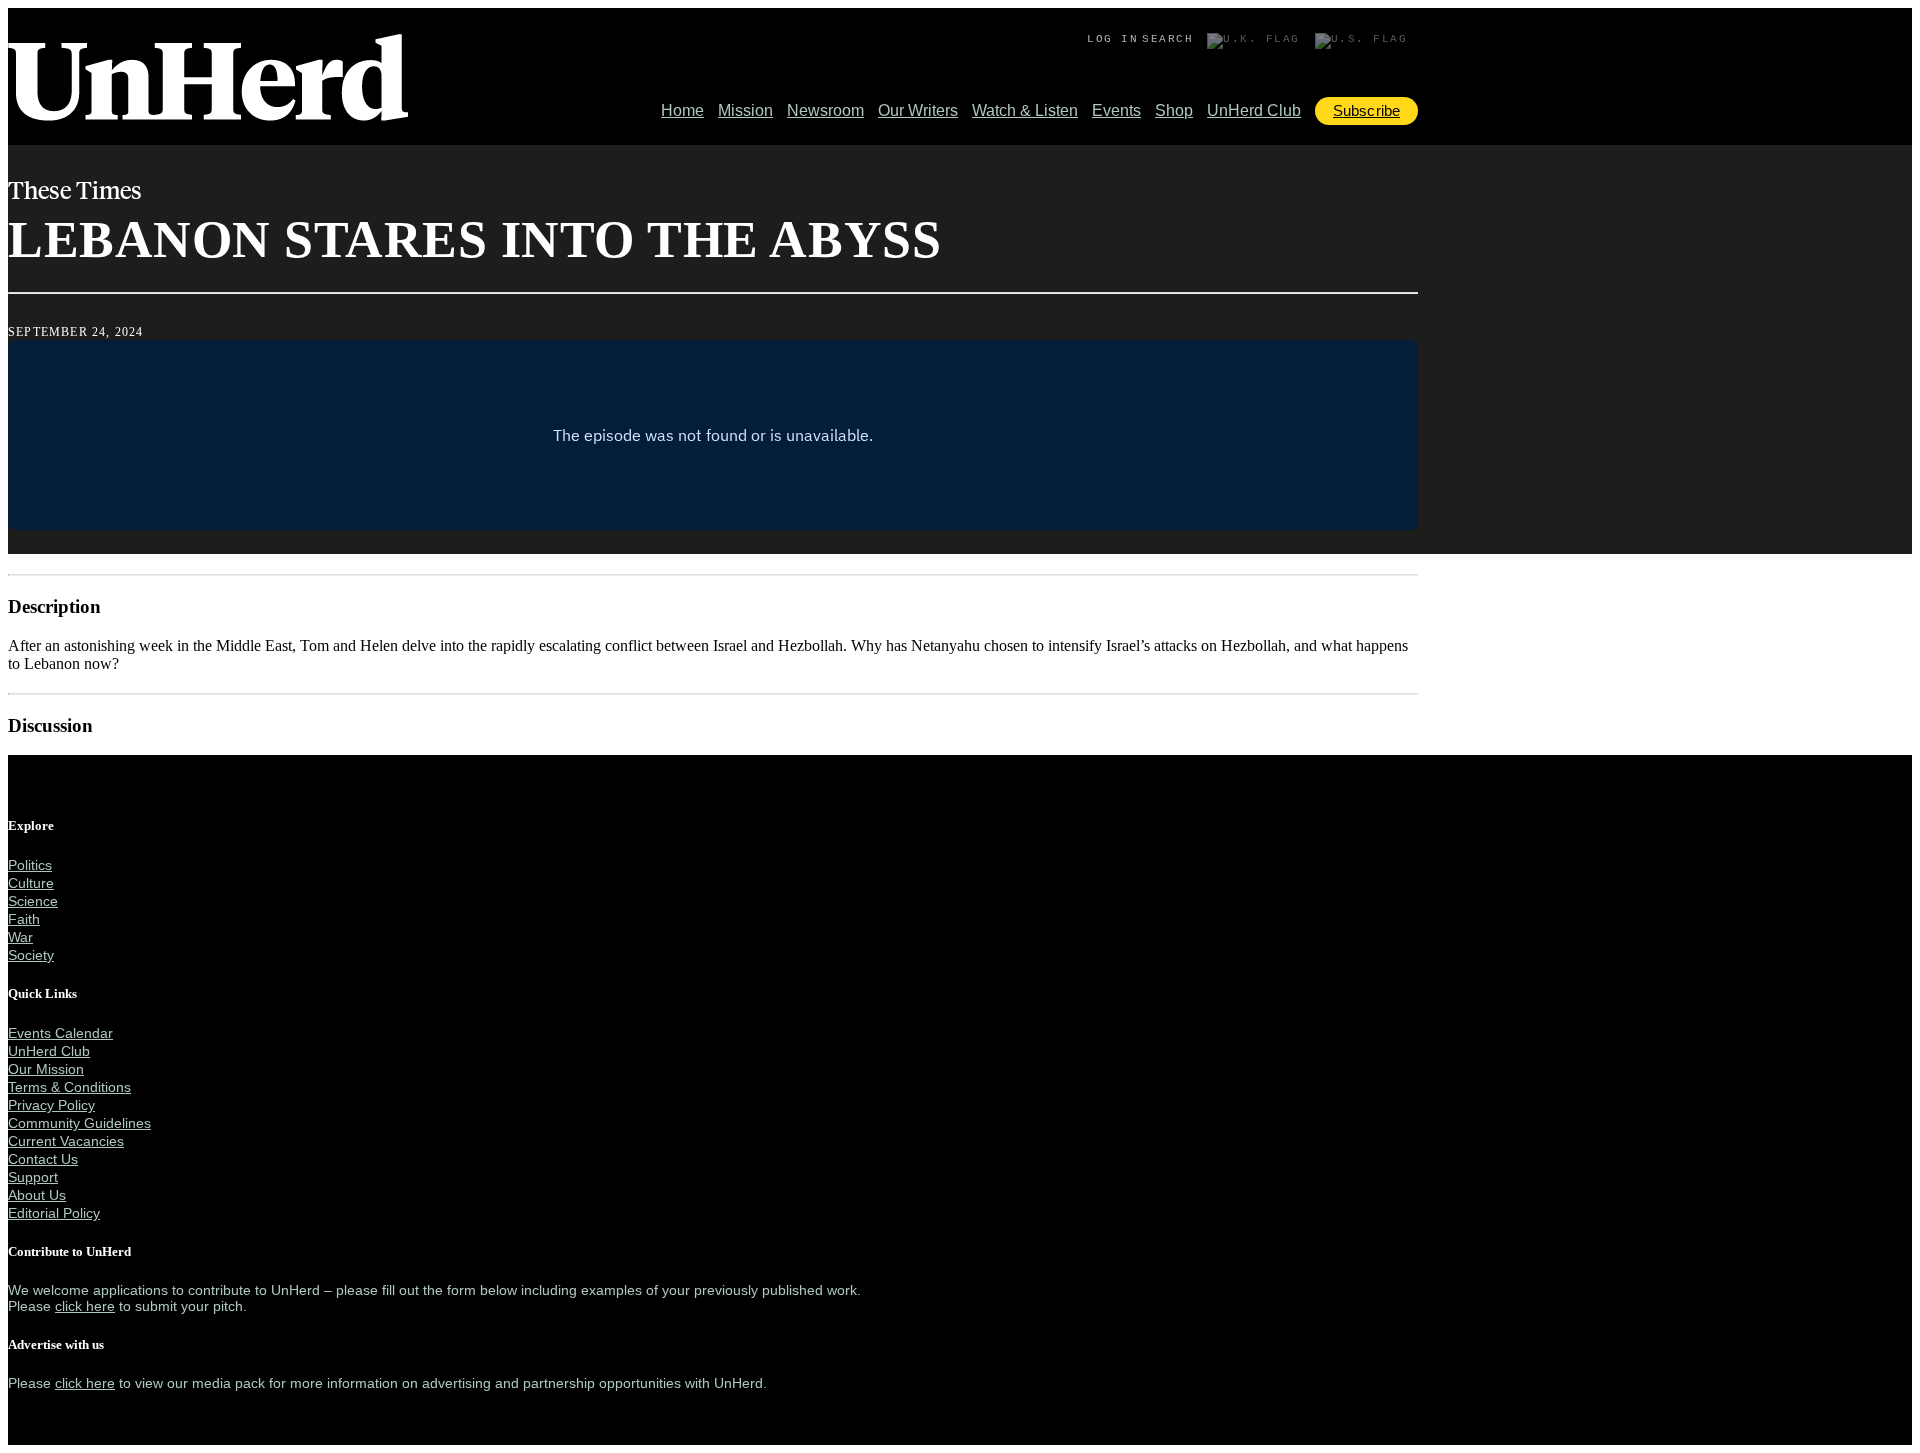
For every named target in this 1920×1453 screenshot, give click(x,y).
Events (1116, 110)
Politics (30, 865)
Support (33, 1177)
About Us (37, 1195)
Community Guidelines (79, 1123)
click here (85, 1306)
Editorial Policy (54, 1213)
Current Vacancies (66, 1141)
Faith (24, 919)
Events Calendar (60, 1033)
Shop (1174, 110)
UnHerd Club (1254, 110)
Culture (31, 883)
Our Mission (46, 1069)
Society (31, 955)
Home (682, 110)
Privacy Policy (51, 1105)
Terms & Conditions (69, 1087)
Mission (745, 110)
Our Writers (918, 110)
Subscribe (1366, 110)
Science (33, 901)
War (20, 937)
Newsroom (825, 110)
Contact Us (43, 1159)
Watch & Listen (1025, 110)
